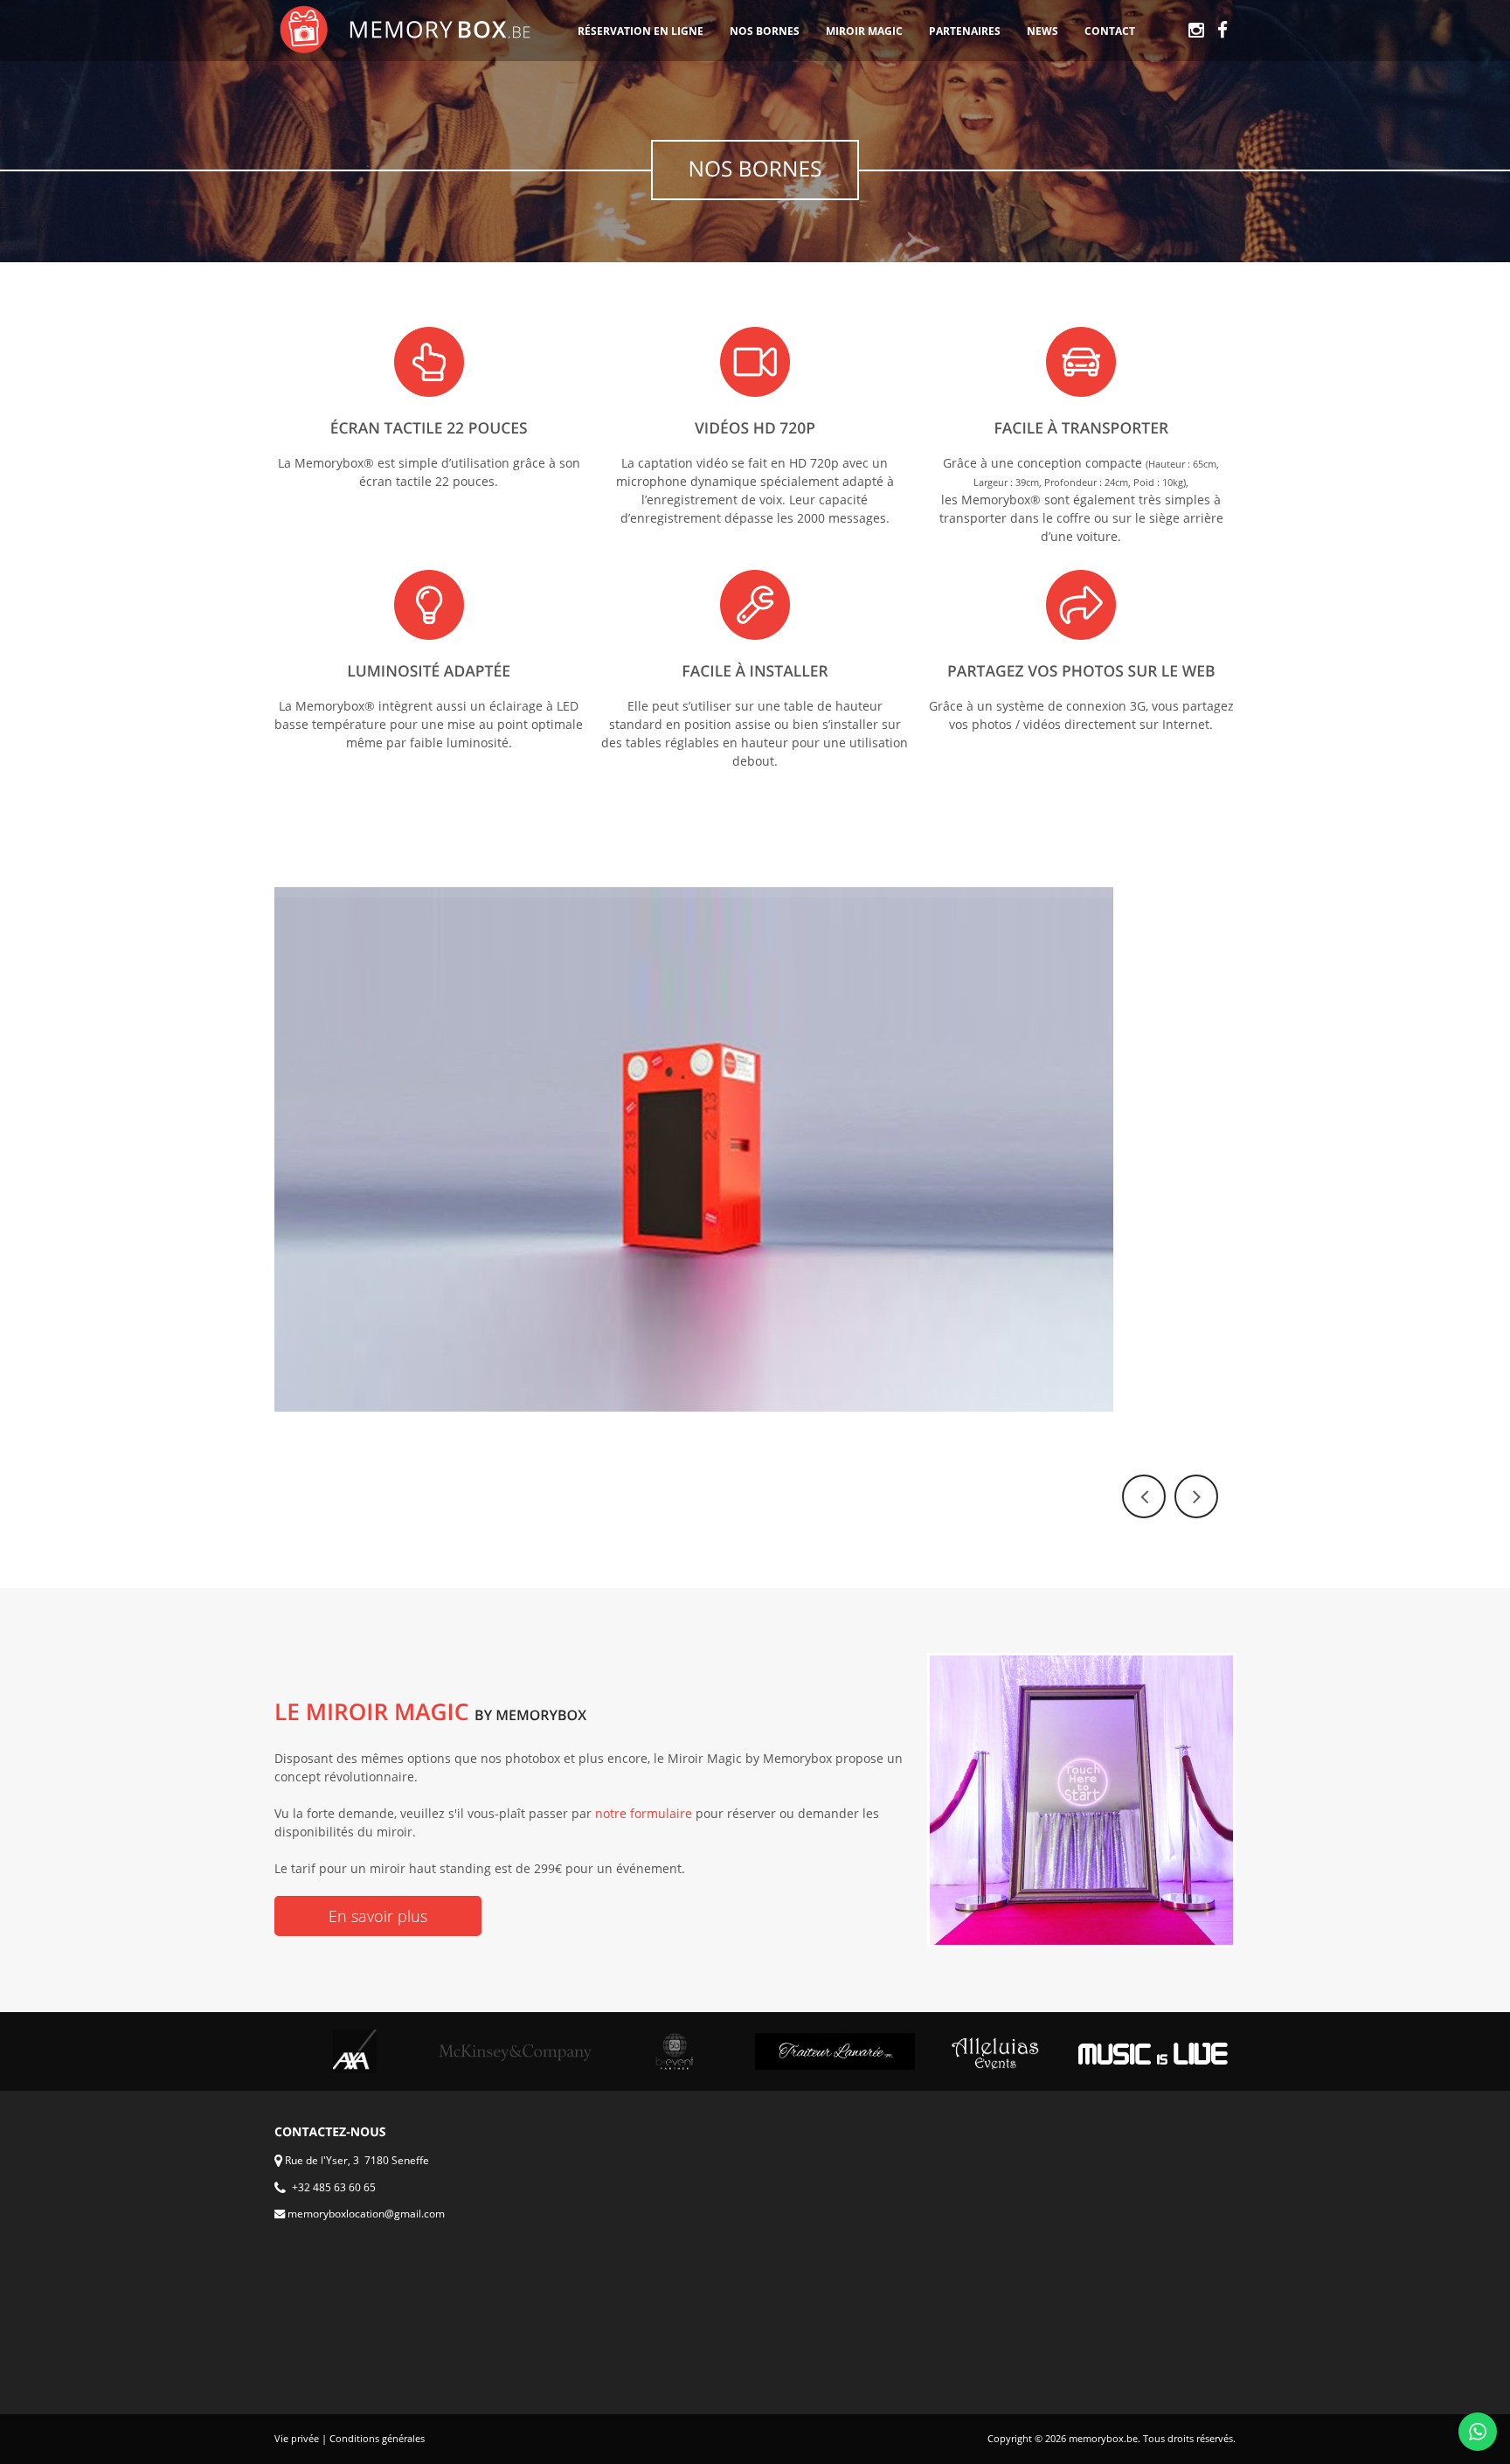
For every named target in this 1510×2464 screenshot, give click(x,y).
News (1042, 31)
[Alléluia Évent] (995, 2051)
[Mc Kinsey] (514, 2052)
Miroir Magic (864, 31)
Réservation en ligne (641, 31)
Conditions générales (377, 2439)
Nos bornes (765, 31)
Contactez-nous (330, 2132)
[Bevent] (675, 2051)
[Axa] (354, 2051)
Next (1196, 1496)
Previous (1144, 1496)
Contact (1110, 31)
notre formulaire (644, 1813)
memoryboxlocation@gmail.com (365, 2214)
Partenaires (965, 31)
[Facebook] (1223, 31)
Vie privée (297, 2439)
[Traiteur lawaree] (835, 2051)
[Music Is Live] (1156, 2052)
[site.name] (405, 30)
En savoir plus (378, 1916)
